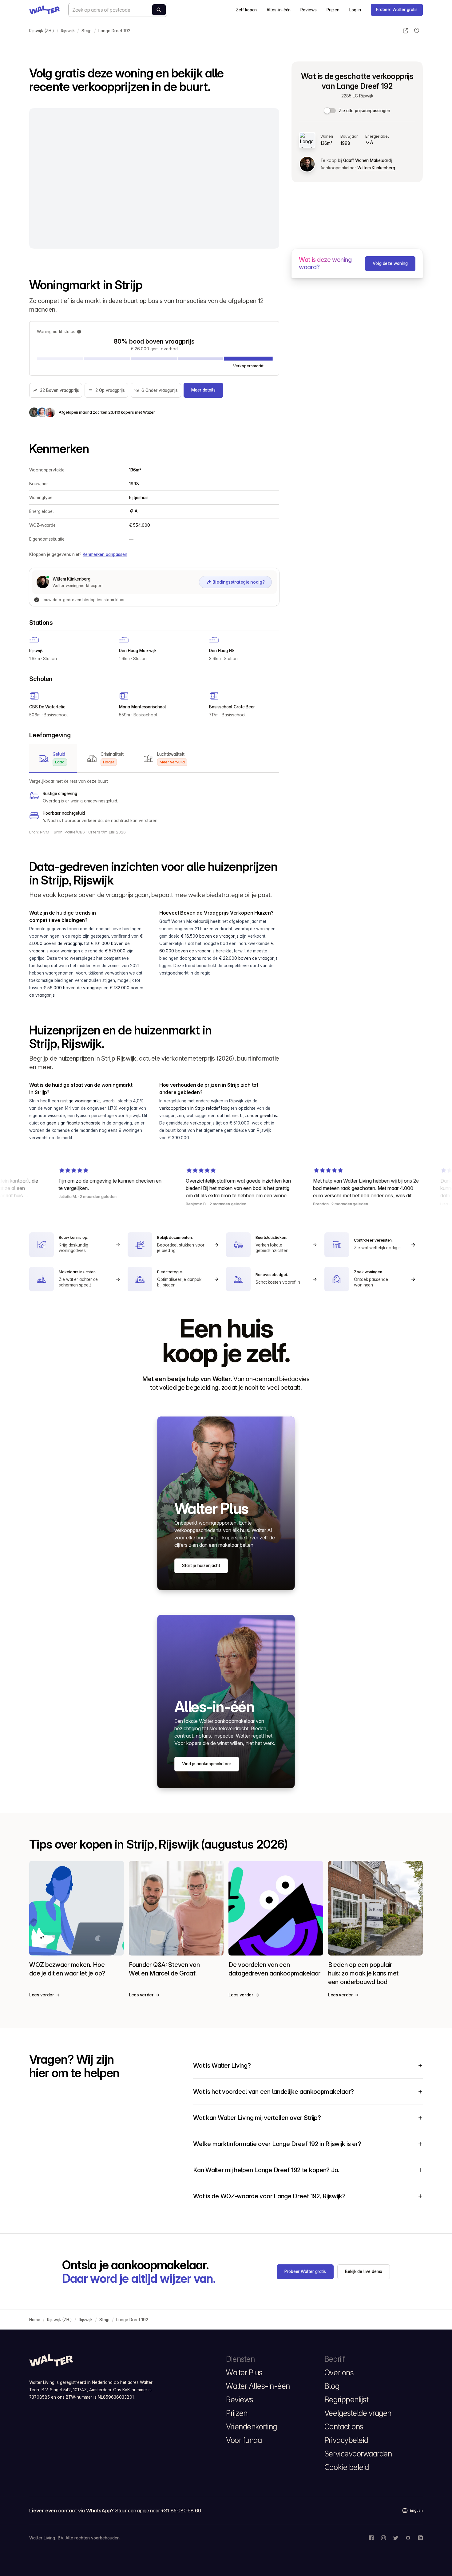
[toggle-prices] (330, 111)
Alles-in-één (279, 10)
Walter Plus (244, 2373)
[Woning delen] (406, 31)
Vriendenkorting (252, 2427)
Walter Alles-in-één (258, 2386)
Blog (332, 2386)
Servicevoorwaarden (358, 2454)
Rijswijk (68, 31)
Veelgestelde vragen (358, 2413)
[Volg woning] (417, 31)
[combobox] (118, 10)
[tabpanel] (154, 801)
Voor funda (244, 2440)
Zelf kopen (246, 10)
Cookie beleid (347, 2467)
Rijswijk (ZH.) (42, 31)
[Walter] (45, 10)
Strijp (87, 31)
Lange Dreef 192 (114, 31)
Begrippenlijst (346, 2400)
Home (35, 2320)
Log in (355, 10)
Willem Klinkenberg (376, 168)
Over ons (339, 2373)
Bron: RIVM (40, 832)
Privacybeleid (346, 2440)
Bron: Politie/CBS (69, 832)
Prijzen (333, 10)
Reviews (308, 10)
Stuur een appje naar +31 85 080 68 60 (158, 2511)
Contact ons (344, 2427)
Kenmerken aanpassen (105, 554)
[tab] (53, 758)
